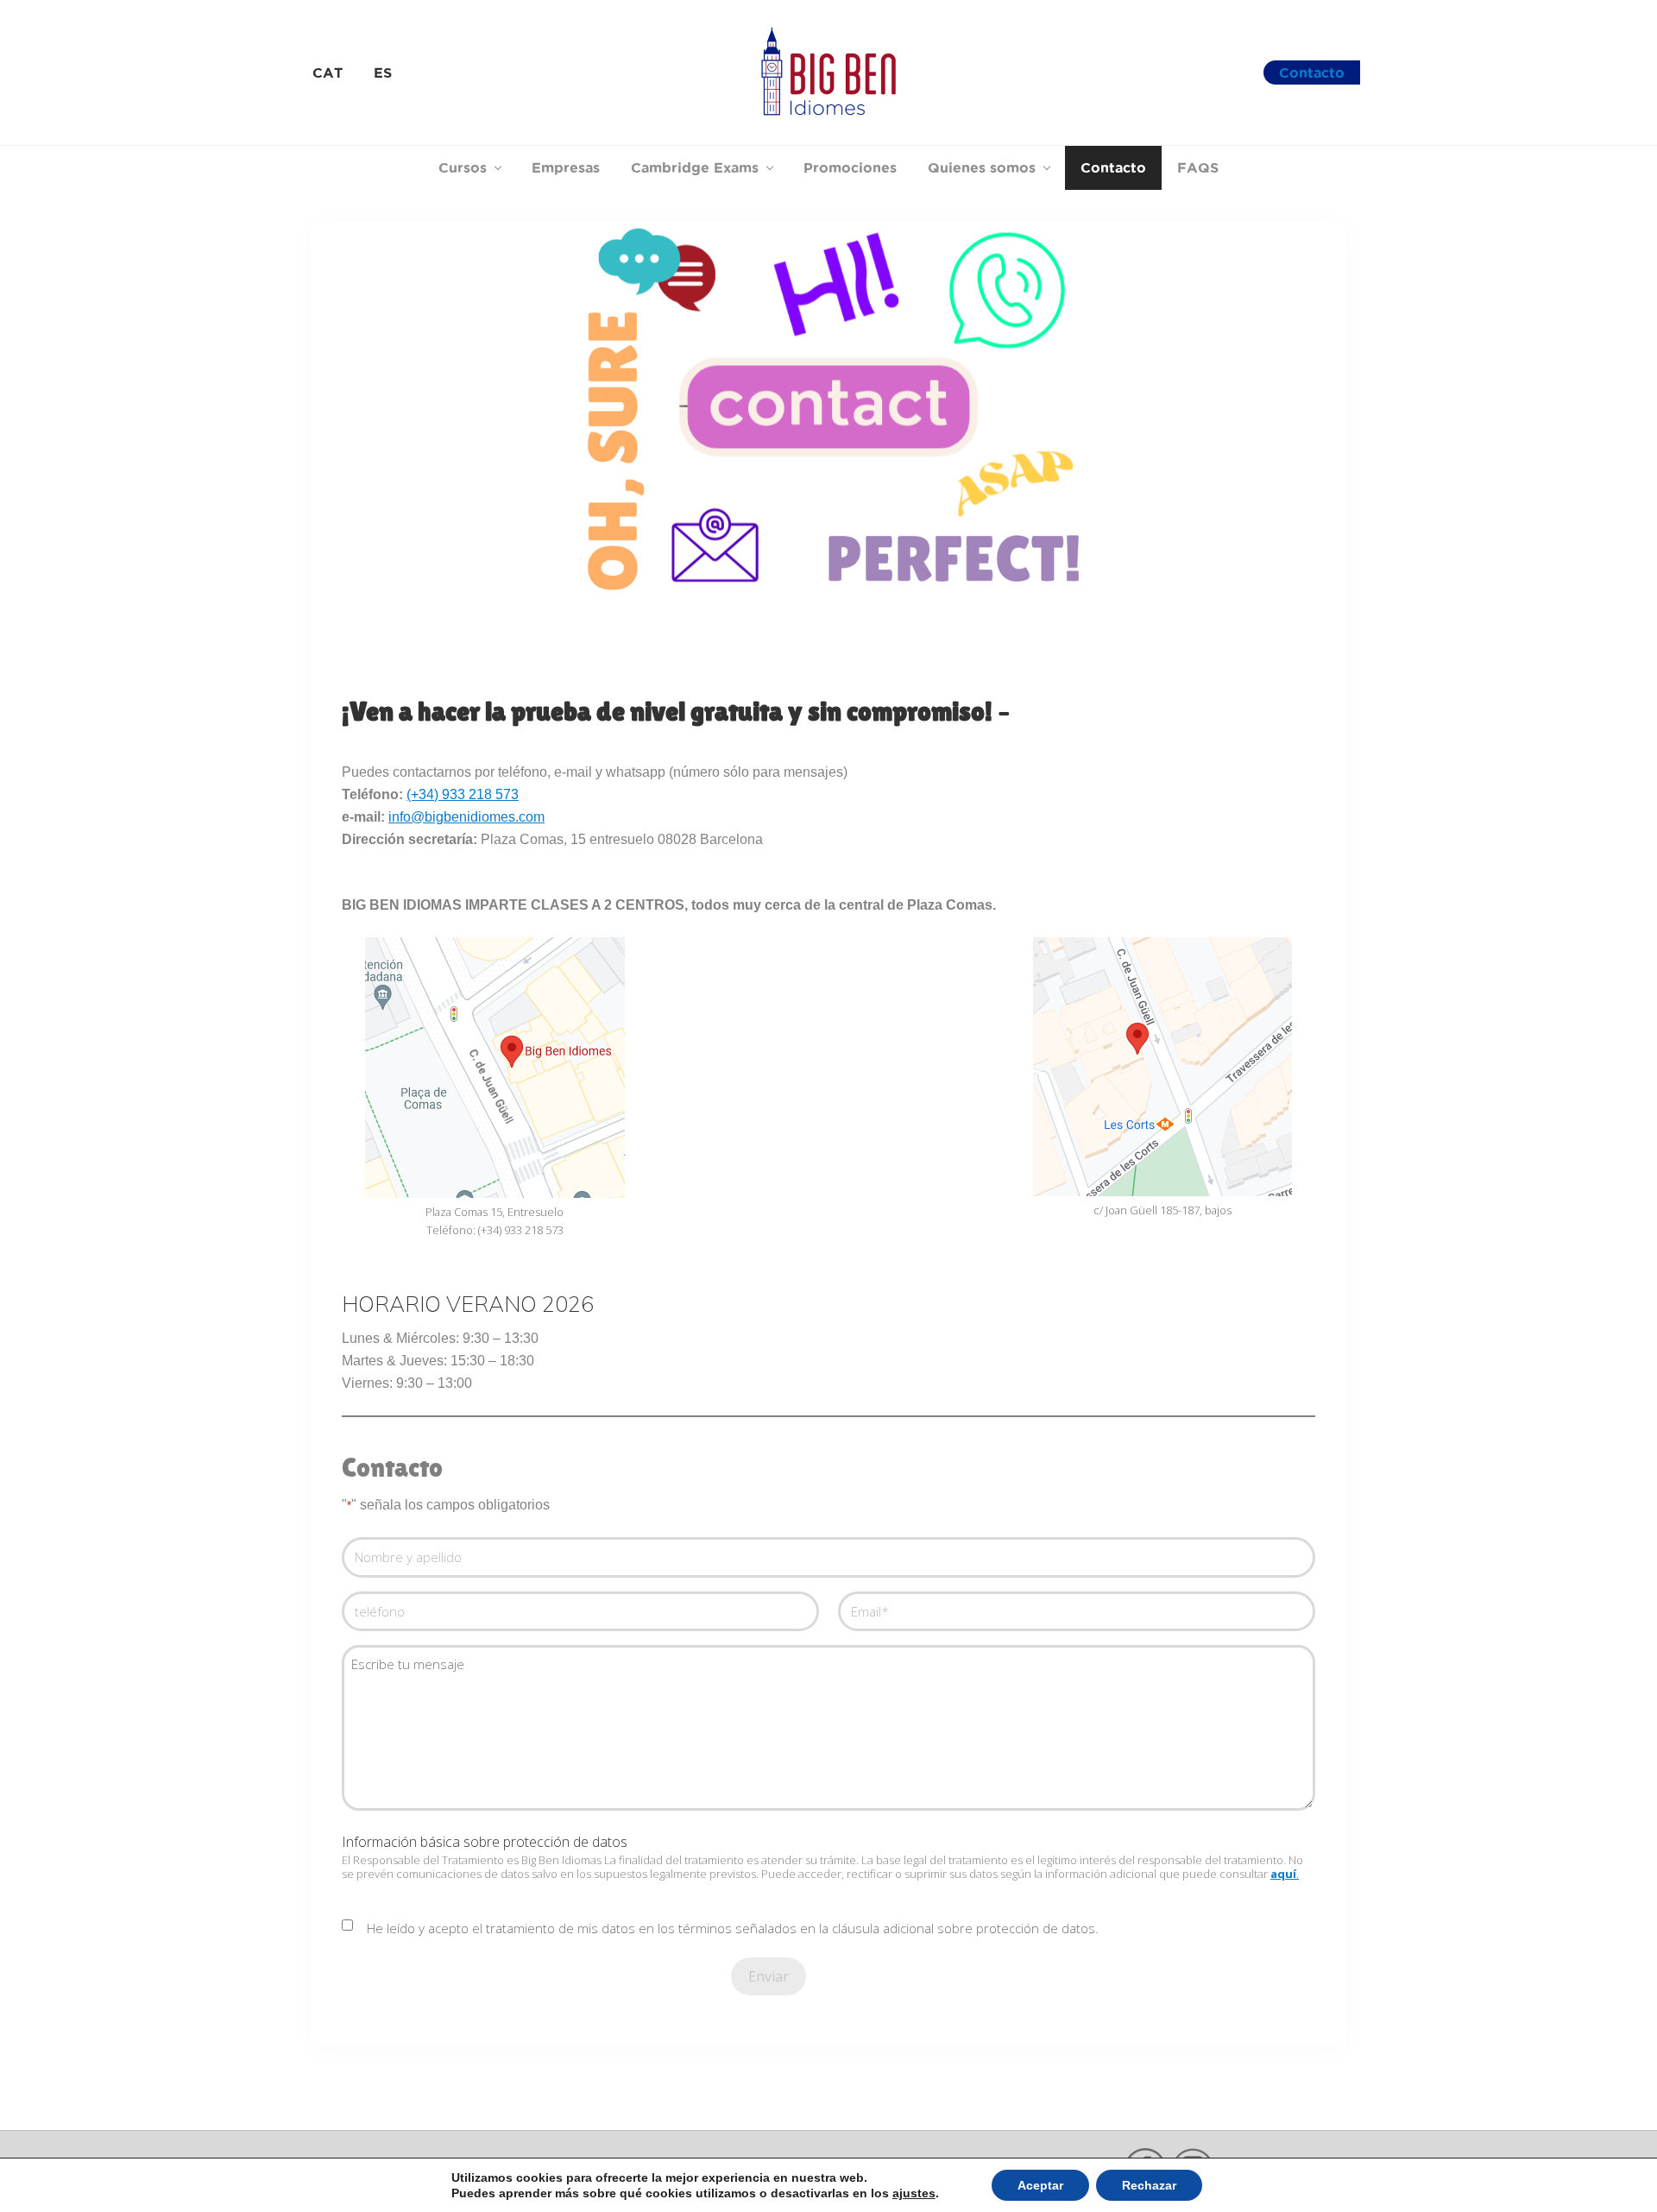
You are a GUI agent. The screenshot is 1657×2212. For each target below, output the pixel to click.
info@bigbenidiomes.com (466, 817)
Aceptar (1040, 2185)
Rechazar (1149, 2185)
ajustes (914, 2193)
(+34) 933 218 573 (463, 794)
